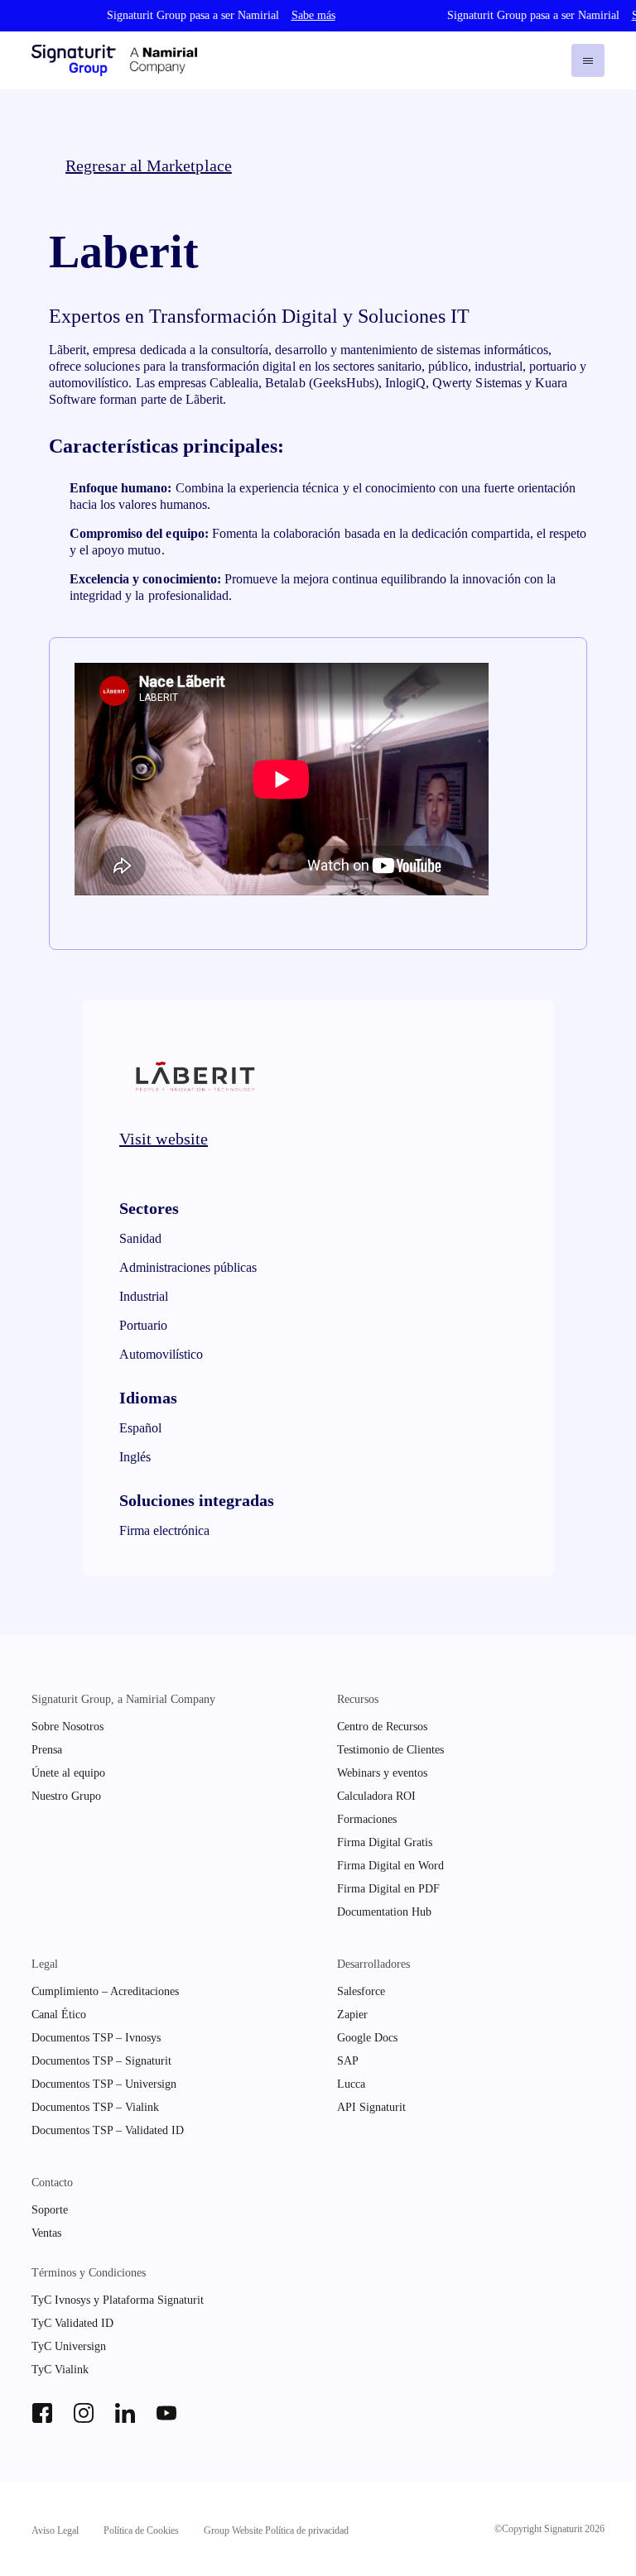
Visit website (164, 1139)
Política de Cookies (141, 2530)
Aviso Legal (55, 2530)
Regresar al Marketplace (149, 165)
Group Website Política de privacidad (276, 2530)
